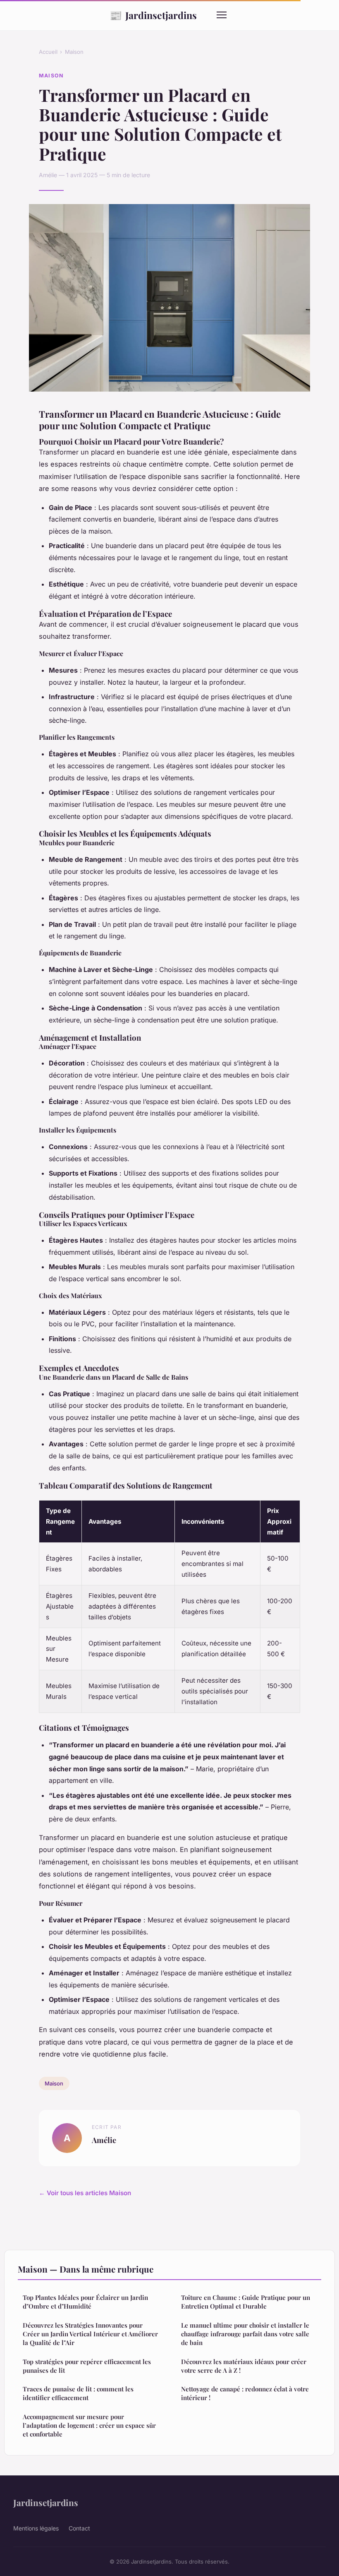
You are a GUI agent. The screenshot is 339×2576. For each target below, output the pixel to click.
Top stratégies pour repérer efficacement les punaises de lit (87, 2366)
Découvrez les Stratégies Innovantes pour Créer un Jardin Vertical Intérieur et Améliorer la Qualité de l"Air (90, 2334)
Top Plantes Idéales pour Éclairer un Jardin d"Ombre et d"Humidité (85, 2302)
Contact (79, 2528)
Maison (74, 52)
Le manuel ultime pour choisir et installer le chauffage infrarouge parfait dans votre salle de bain (245, 2334)
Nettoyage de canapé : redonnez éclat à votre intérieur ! (245, 2393)
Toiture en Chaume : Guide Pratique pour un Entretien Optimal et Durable (246, 2302)
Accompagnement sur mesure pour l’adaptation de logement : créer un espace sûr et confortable (89, 2426)
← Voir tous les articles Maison (85, 2193)
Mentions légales (36, 2528)
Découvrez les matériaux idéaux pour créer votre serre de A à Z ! (244, 2366)
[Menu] (222, 15)
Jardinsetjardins (153, 15)
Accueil (48, 52)
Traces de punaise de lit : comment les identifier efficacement (78, 2393)
